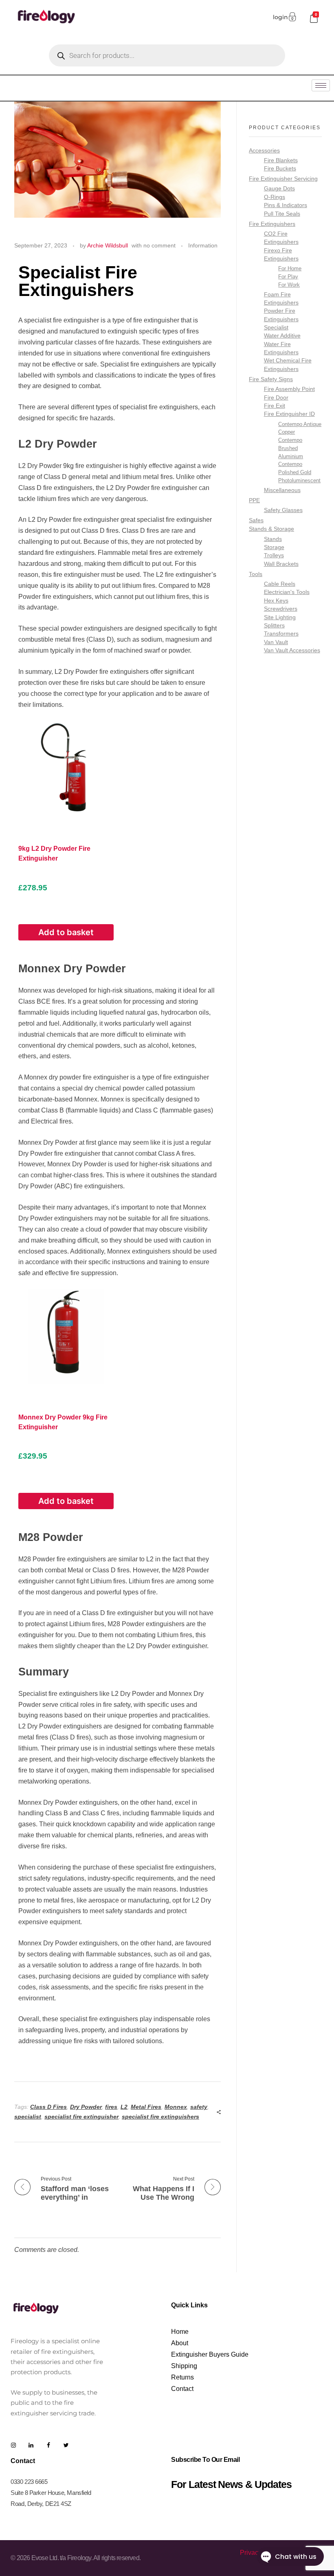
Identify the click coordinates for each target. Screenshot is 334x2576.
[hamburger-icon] (321, 85)
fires (111, 2107)
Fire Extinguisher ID (289, 414)
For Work (289, 285)
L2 (124, 2107)
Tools (256, 574)
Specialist (276, 328)
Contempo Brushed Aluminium (291, 448)
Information (203, 245)
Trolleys (274, 555)
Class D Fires (48, 2107)
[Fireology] (46, 16)
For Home (290, 268)
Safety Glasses (283, 510)
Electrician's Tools (287, 592)
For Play (288, 277)
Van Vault (276, 642)
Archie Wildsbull (108, 245)
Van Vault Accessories (292, 650)
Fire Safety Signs (271, 379)
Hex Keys (276, 601)
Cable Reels (280, 584)
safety (199, 2107)
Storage (274, 547)
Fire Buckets (280, 169)
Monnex (176, 2107)
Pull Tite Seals (282, 214)
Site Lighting (280, 617)
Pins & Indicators (286, 205)
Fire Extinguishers (272, 224)
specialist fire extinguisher (81, 2117)
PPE (254, 500)
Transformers (281, 634)
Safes (256, 520)
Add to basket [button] (66, 932)
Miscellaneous (282, 490)
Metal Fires (146, 2107)
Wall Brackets (281, 564)
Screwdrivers (281, 609)
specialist (28, 2117)
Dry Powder (86, 2107)
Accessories (264, 150)
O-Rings (275, 197)
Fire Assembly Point (289, 389)
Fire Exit (275, 406)
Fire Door (276, 398)
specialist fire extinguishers (160, 2117)
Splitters (274, 626)
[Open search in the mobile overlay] (167, 55)
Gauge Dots (279, 189)
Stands (273, 539)
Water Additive (282, 336)
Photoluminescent (299, 480)
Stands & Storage (271, 529)
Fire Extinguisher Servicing (283, 179)
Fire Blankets (281, 160)
